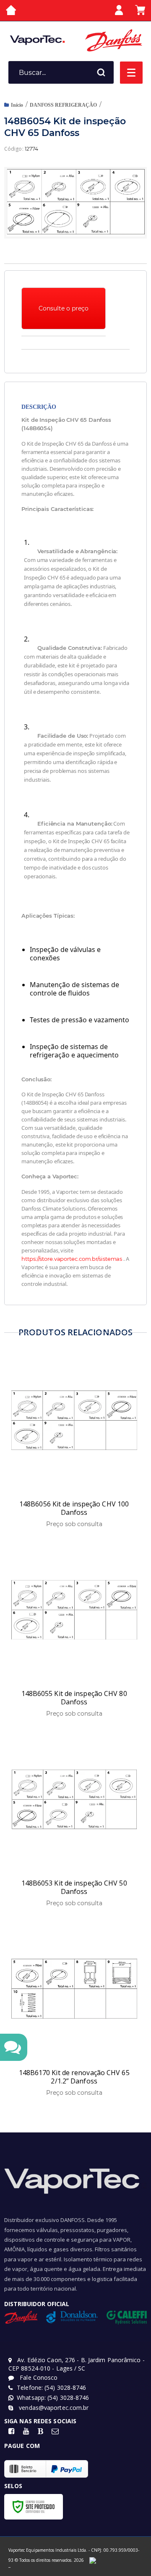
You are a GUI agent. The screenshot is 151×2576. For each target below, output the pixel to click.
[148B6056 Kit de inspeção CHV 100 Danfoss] (74, 1442)
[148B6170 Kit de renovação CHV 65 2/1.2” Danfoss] (74, 2010)
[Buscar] (101, 72)
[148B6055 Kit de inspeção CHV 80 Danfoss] (74, 1631)
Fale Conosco (38, 2377)
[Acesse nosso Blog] (40, 2431)
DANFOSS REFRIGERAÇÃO (63, 105)
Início (17, 105)
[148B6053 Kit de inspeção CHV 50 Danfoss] (74, 1821)
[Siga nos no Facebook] (12, 2431)
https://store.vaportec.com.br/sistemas (72, 1259)
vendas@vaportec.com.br (53, 2408)
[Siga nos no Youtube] (26, 2431)
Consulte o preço (64, 308)
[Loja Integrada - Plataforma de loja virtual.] (9, 2567)
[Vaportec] (37, 40)
